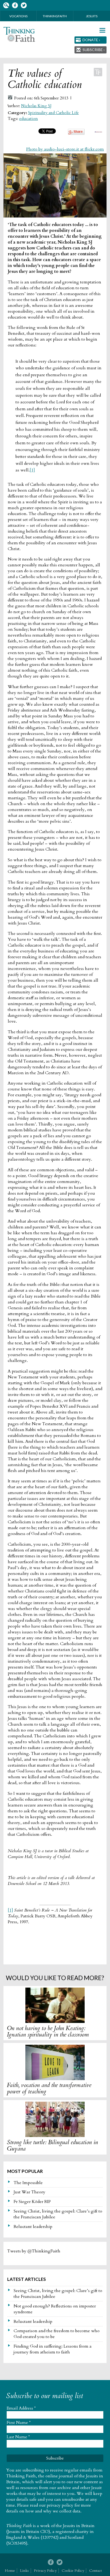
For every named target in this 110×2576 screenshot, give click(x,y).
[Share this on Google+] (76, 133)
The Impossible (28, 2183)
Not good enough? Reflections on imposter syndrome (55, 2309)
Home (10, 2571)
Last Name (18, 2437)
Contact (95, 2571)
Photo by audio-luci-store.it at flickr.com (65, 149)
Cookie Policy (73, 2571)
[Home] (19, 34)
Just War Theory (30, 2192)
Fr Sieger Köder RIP (32, 2202)
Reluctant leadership (33, 2227)
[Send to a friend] (98, 131)
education (29, 119)
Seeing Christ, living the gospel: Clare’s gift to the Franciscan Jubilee (58, 2214)
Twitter (24, 5)
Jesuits (92, 16)
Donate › (91, 40)
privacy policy (60, 2505)
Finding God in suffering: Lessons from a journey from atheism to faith (53, 2349)
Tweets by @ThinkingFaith (34, 2251)
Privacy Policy (45, 2571)
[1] (32, 470)
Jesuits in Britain (79, 2526)
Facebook (15, 5)
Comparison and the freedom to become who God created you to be (57, 2334)
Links (24, 2571)
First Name (19, 2423)
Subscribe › (94, 50)
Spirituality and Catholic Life (53, 113)
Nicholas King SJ (36, 106)
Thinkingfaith (55, 16)
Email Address (21, 2408)
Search (6, 5)
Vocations (18, 16)
